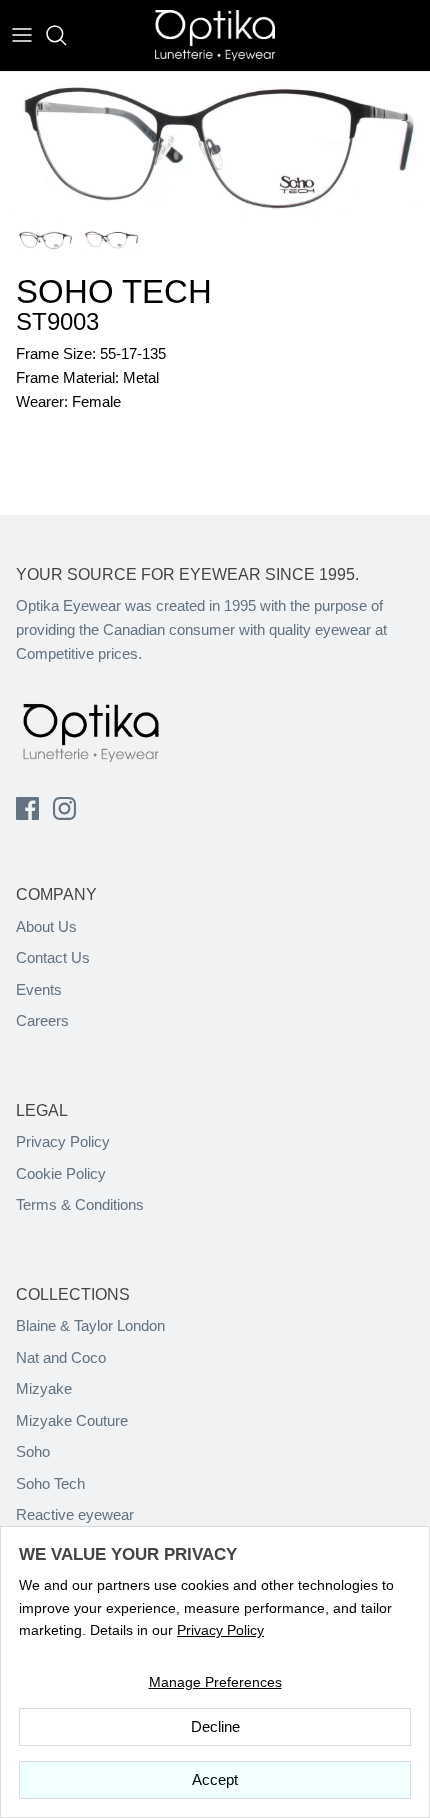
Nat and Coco (61, 1357)
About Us (46, 926)
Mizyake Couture (72, 1420)
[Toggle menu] (22, 35)
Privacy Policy (63, 1141)
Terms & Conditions (80, 1204)
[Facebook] (27, 808)
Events (39, 989)
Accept (215, 1779)
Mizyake (44, 1388)
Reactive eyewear (75, 1514)
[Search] (66, 35)
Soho (33, 1451)
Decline (215, 1726)
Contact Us (53, 957)
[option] (215, 145)
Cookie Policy (61, 1173)
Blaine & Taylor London (90, 1325)
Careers (42, 1020)
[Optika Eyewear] (215, 35)
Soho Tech (50, 1483)
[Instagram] (64, 808)
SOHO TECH (114, 291)
